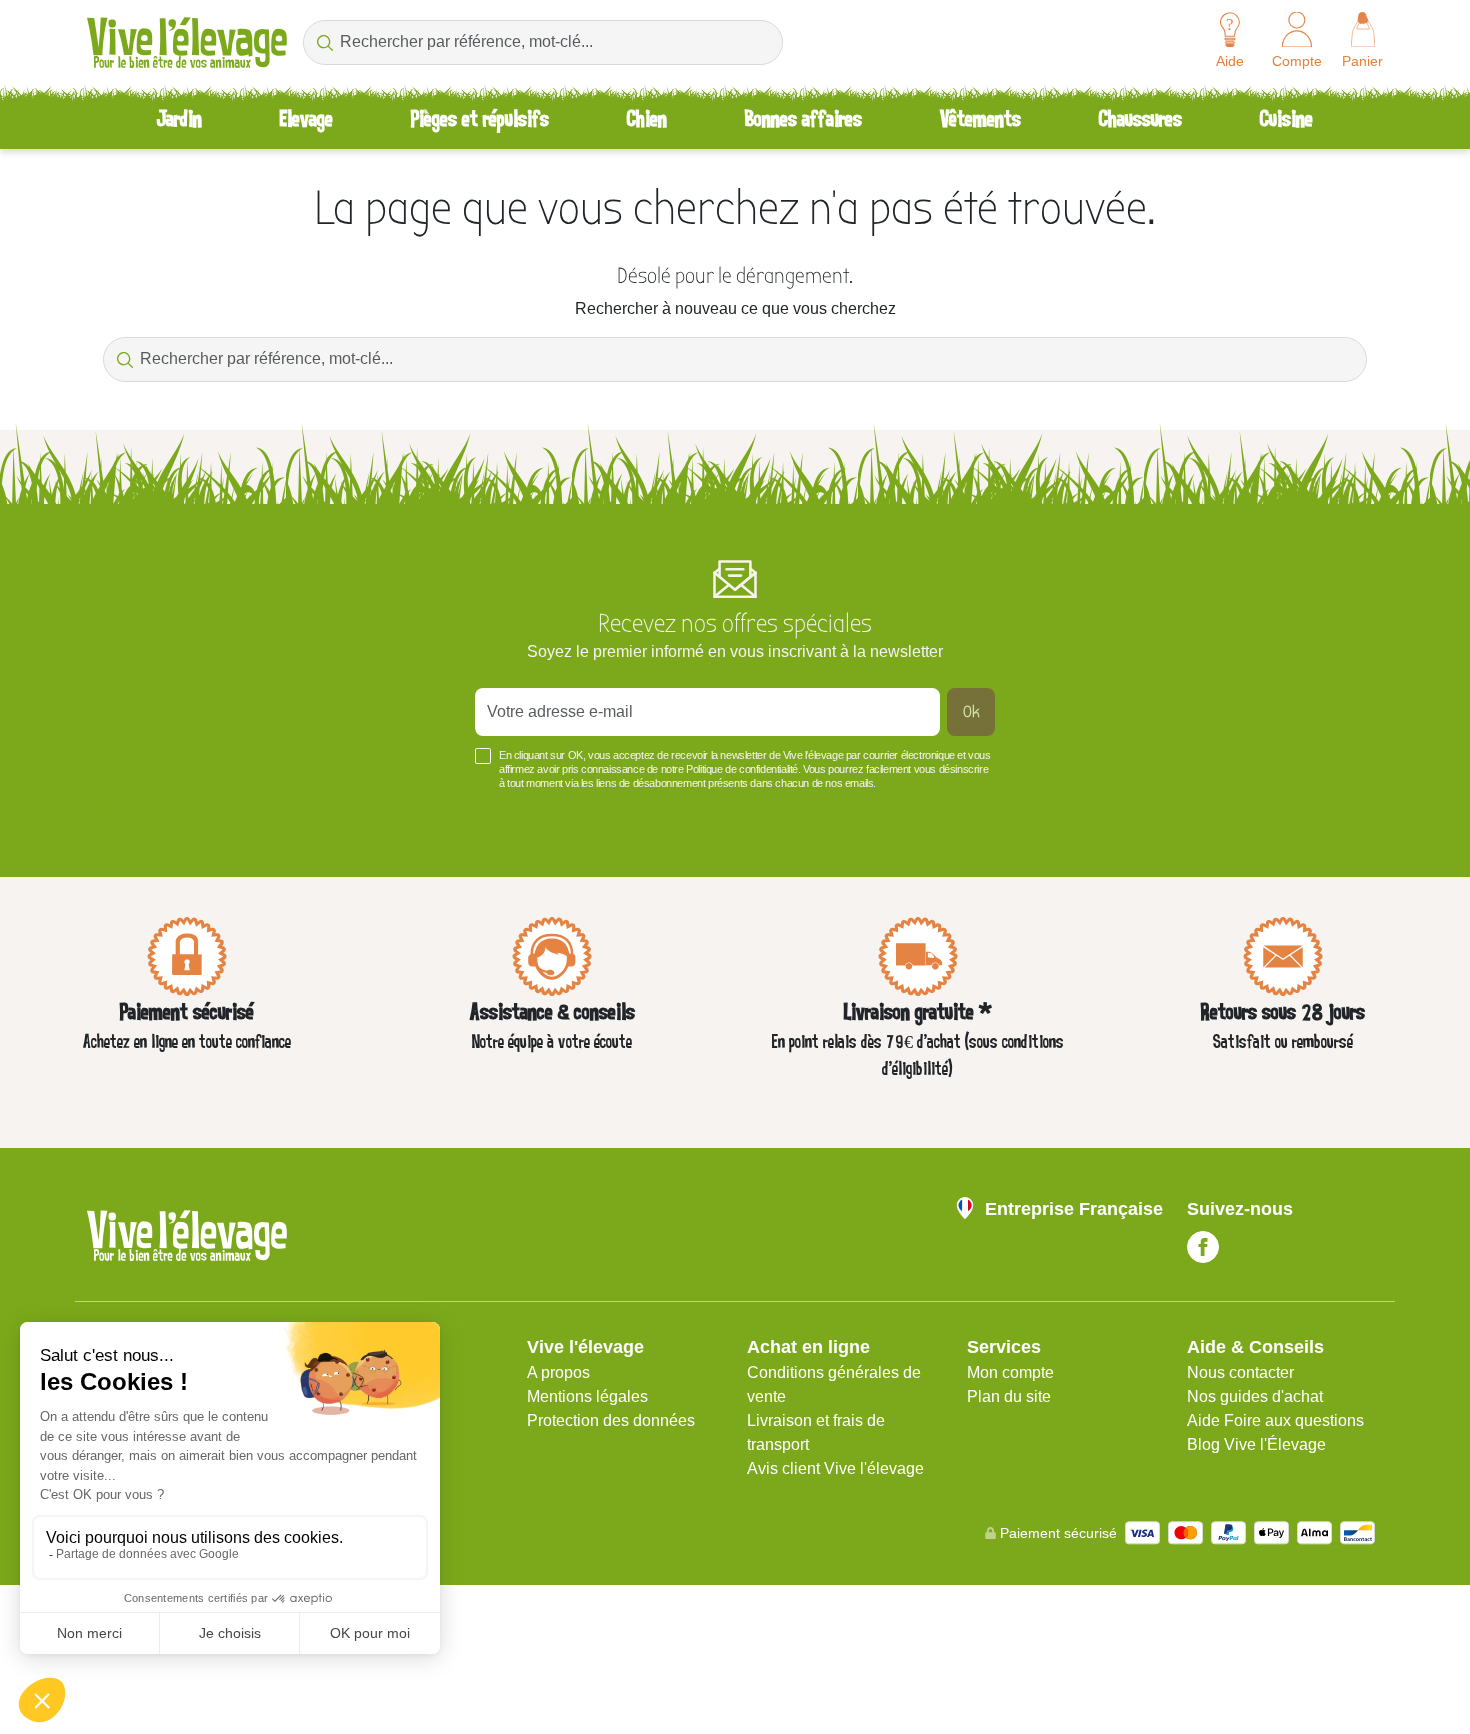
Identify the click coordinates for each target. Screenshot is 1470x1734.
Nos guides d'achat (1255, 1396)
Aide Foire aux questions (1275, 1420)
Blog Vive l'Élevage (1256, 1444)
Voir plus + (120, 813)
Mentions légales (587, 1396)
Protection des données (611, 1420)
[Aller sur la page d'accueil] (187, 42)
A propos (558, 1372)
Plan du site (1009, 1396)
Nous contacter (1240, 1372)
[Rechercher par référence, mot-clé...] (324, 42)
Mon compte (1010, 1372)
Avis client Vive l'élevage (835, 1468)
